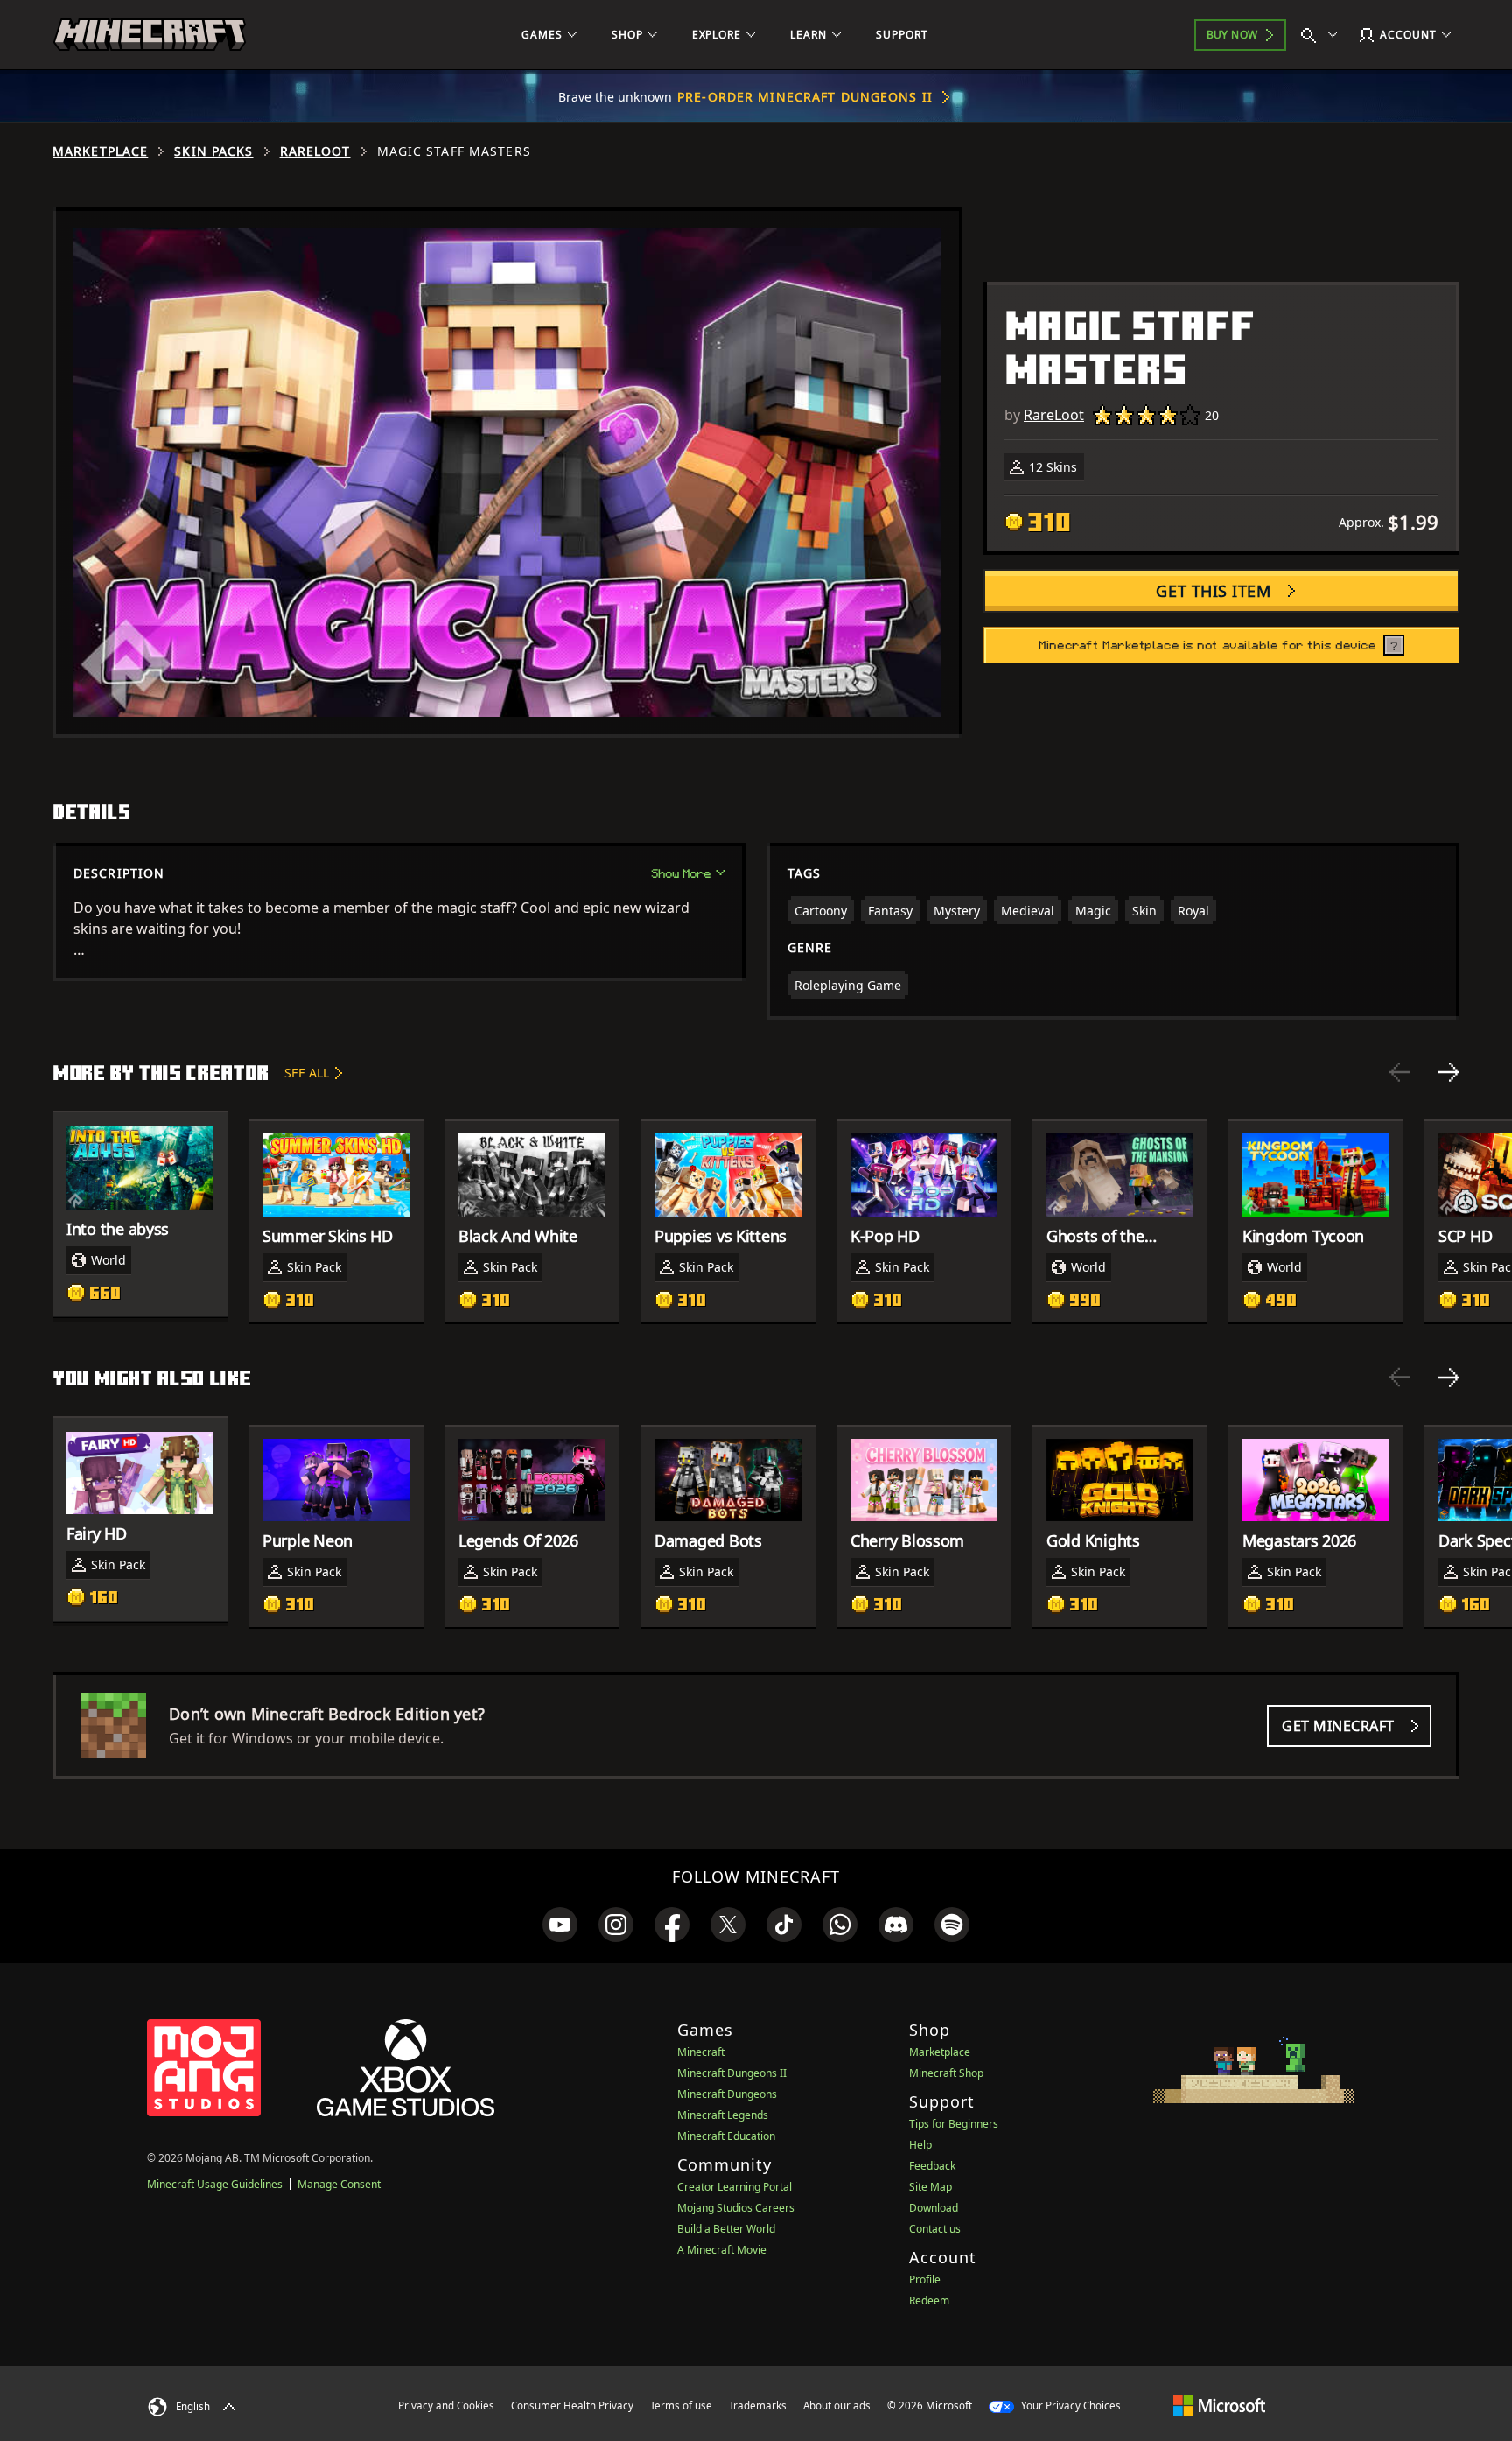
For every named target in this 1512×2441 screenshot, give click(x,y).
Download (934, 2208)
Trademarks (758, 2406)
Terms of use (681, 2406)
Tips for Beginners (954, 2124)
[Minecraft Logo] (150, 35)
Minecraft (701, 2052)
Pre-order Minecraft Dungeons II (805, 97)
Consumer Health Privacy (572, 2406)
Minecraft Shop (946, 2073)
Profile (925, 2280)
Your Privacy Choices (1070, 2406)
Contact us (935, 2229)
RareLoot (315, 151)
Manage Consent (339, 2184)
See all (307, 1073)
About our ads (837, 2406)
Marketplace (100, 151)
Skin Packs (213, 151)
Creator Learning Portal (735, 2187)
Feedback (932, 2166)
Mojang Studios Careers (736, 2208)
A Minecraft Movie (722, 2250)
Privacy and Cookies (446, 2406)
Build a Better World (726, 2229)
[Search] (1323, 35)
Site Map (931, 2187)
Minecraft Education (726, 2136)
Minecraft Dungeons (727, 2094)
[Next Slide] (1449, 1072)
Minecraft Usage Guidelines (215, 2184)
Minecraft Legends (723, 2115)
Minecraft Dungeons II (732, 2073)
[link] (560, 1925)
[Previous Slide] (1400, 1072)
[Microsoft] (1219, 2405)
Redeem (929, 2301)
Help (920, 2145)
